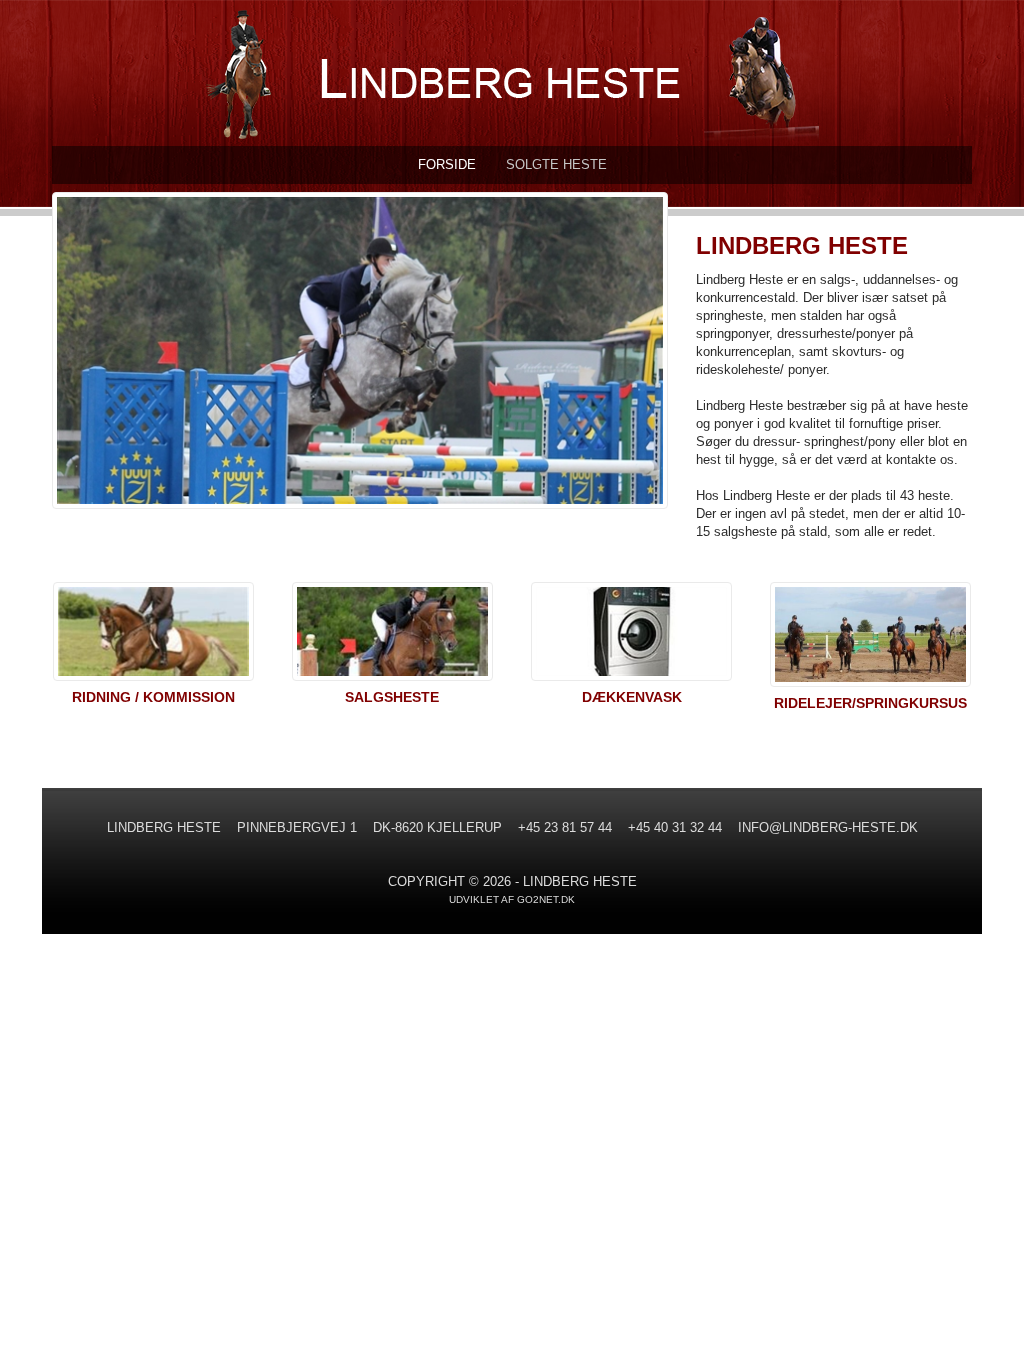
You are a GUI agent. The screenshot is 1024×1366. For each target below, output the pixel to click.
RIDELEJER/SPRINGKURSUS (870, 703)
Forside (447, 164)
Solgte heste (556, 164)
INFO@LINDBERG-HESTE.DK (828, 827)
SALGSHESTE (392, 697)
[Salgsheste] (392, 636)
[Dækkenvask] (631, 636)
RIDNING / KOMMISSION (153, 697)
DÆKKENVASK (632, 697)
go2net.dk (546, 899)
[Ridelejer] (870, 638)
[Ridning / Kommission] (153, 636)
